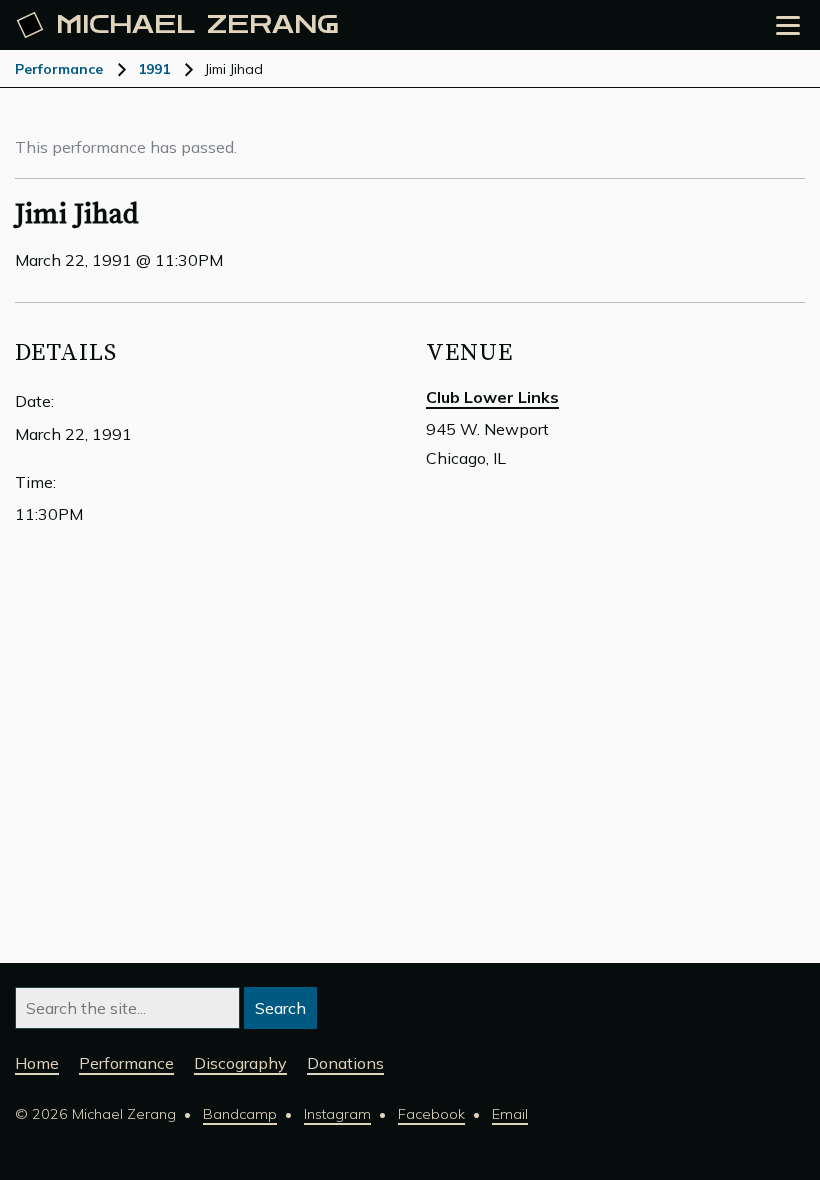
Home (37, 1063)
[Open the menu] (788, 25)
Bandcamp (240, 1114)
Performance (59, 69)
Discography (240, 1063)
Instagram (337, 1114)
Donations (345, 1063)
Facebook (431, 1114)
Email (510, 1114)
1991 (154, 69)
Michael (197, 25)
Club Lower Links (492, 397)
